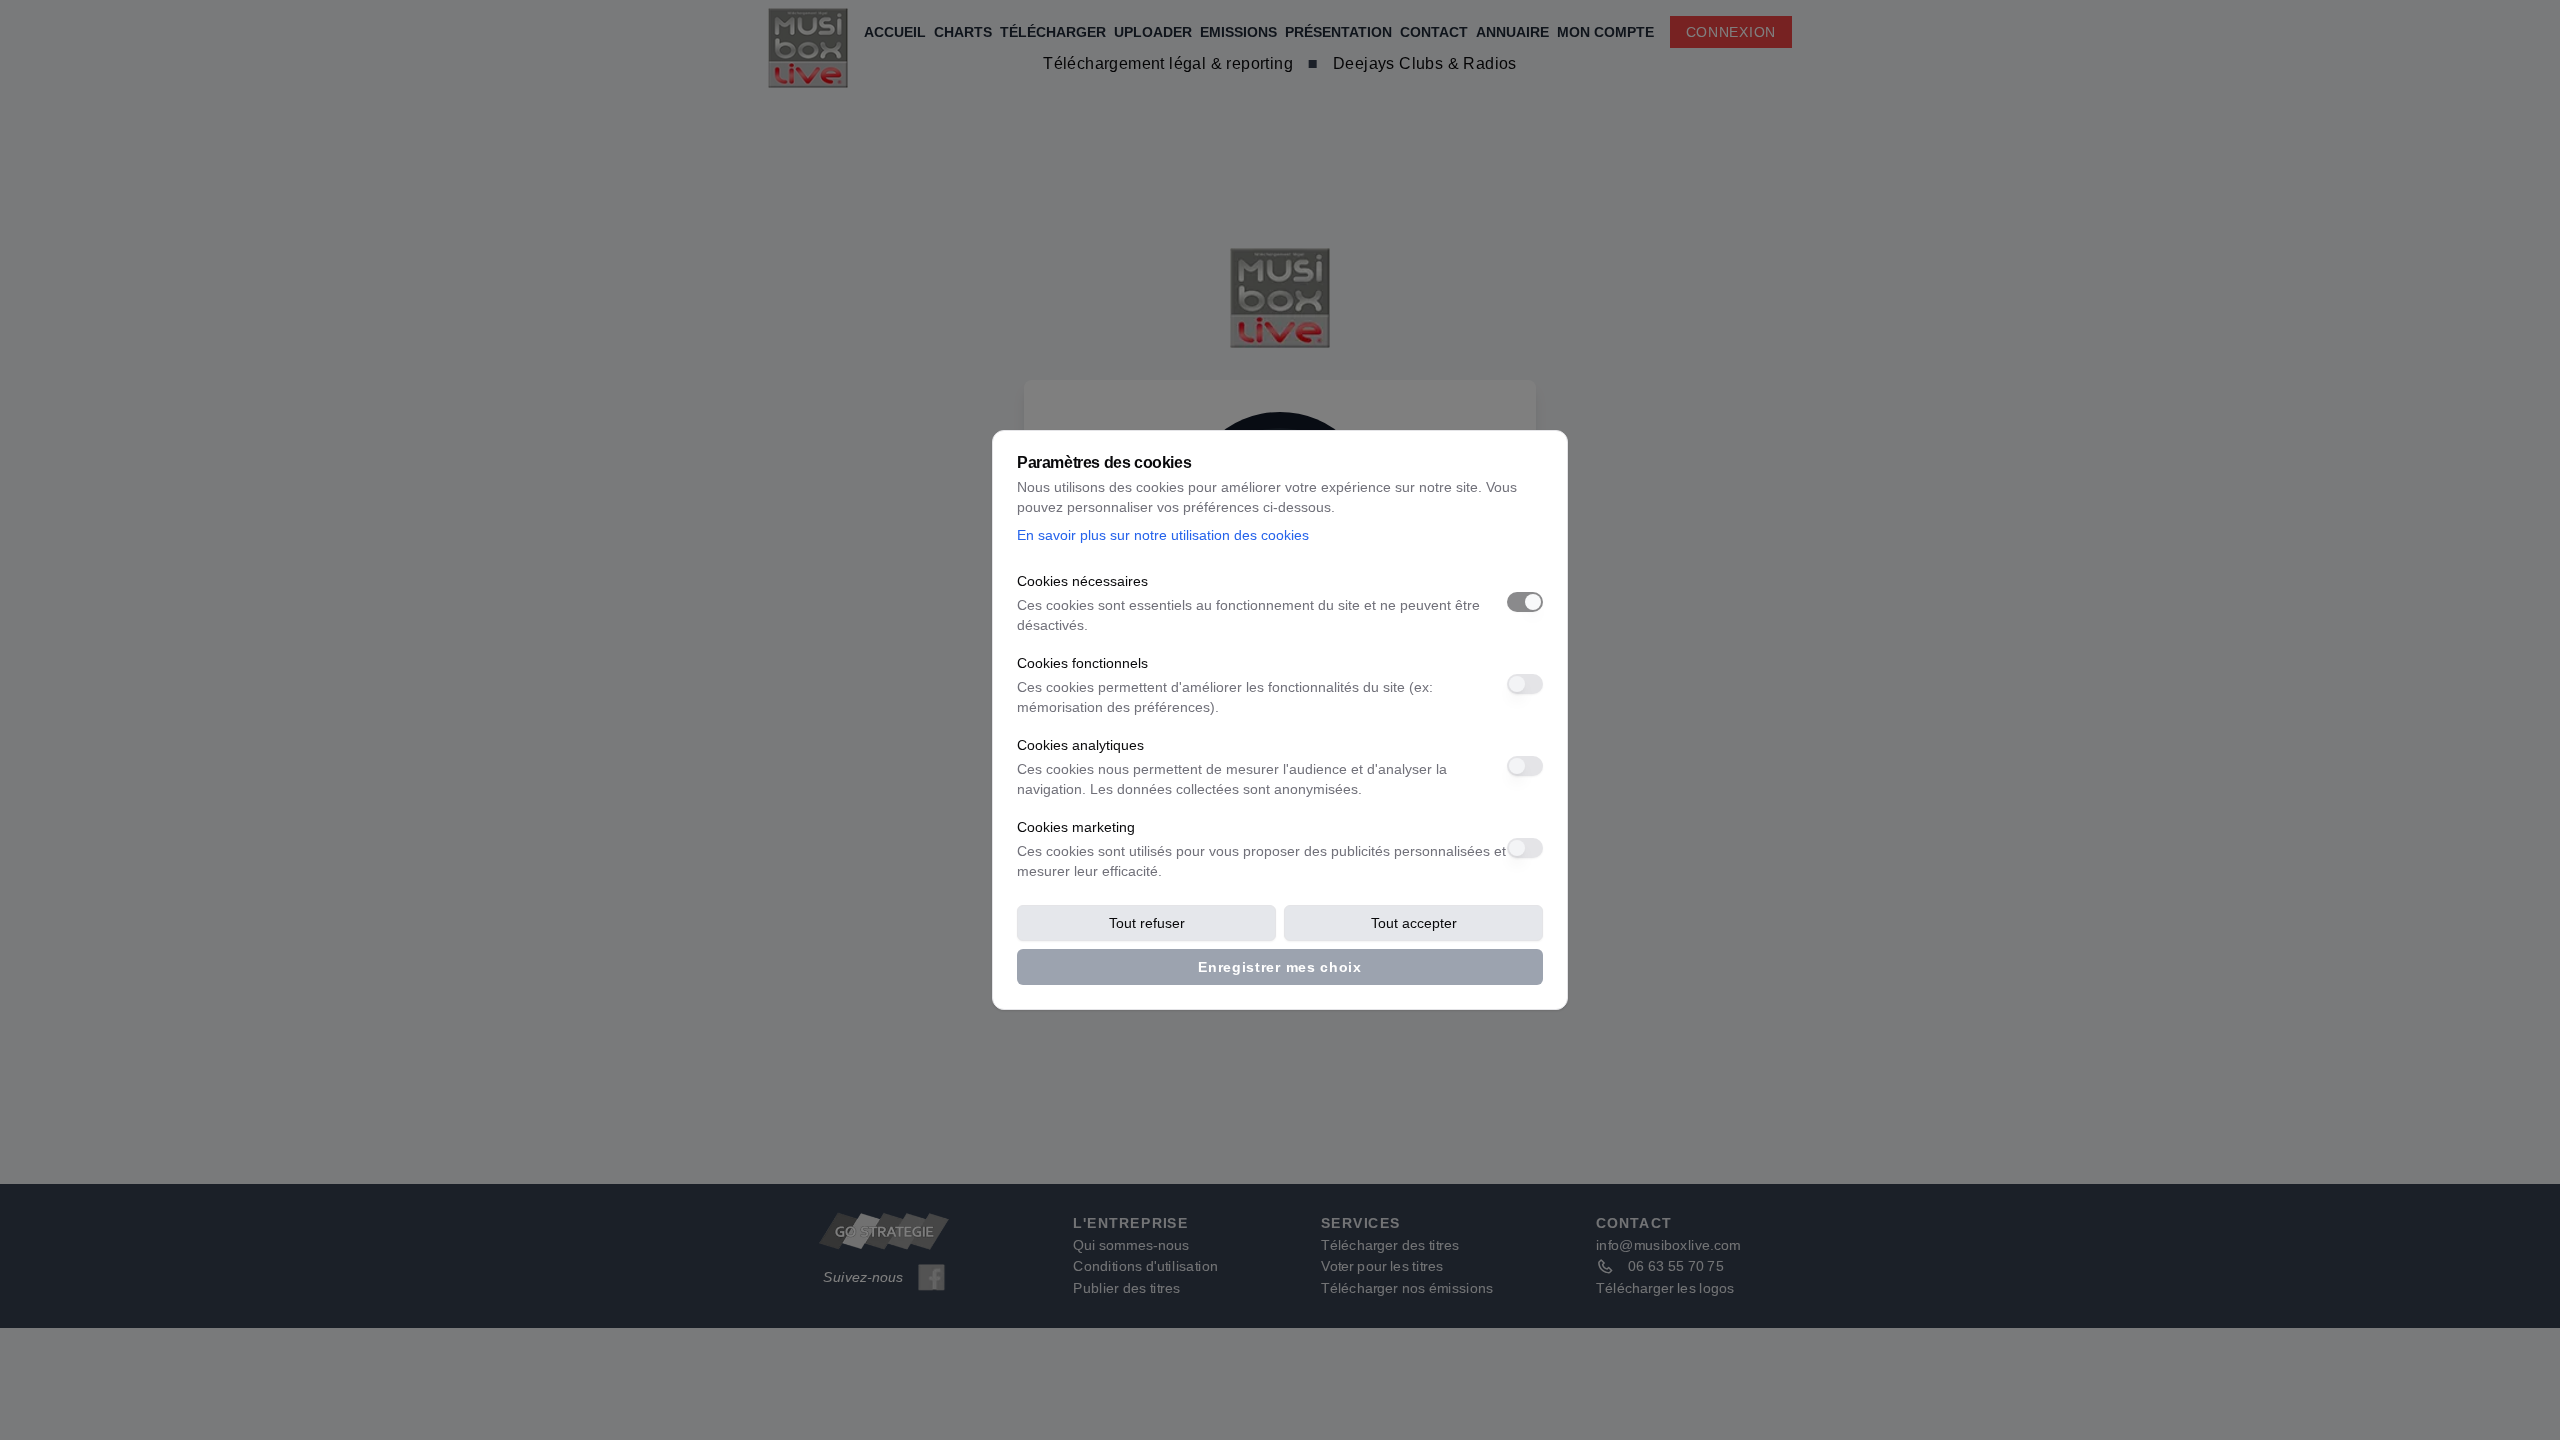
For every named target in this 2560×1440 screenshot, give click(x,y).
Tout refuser (1147, 923)
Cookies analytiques (1080, 745)
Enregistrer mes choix (1280, 967)
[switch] (1525, 602)
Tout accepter (1414, 923)
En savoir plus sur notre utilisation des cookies (1163, 535)
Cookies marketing (1076, 827)
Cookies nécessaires (1082, 581)
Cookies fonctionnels (1082, 663)
